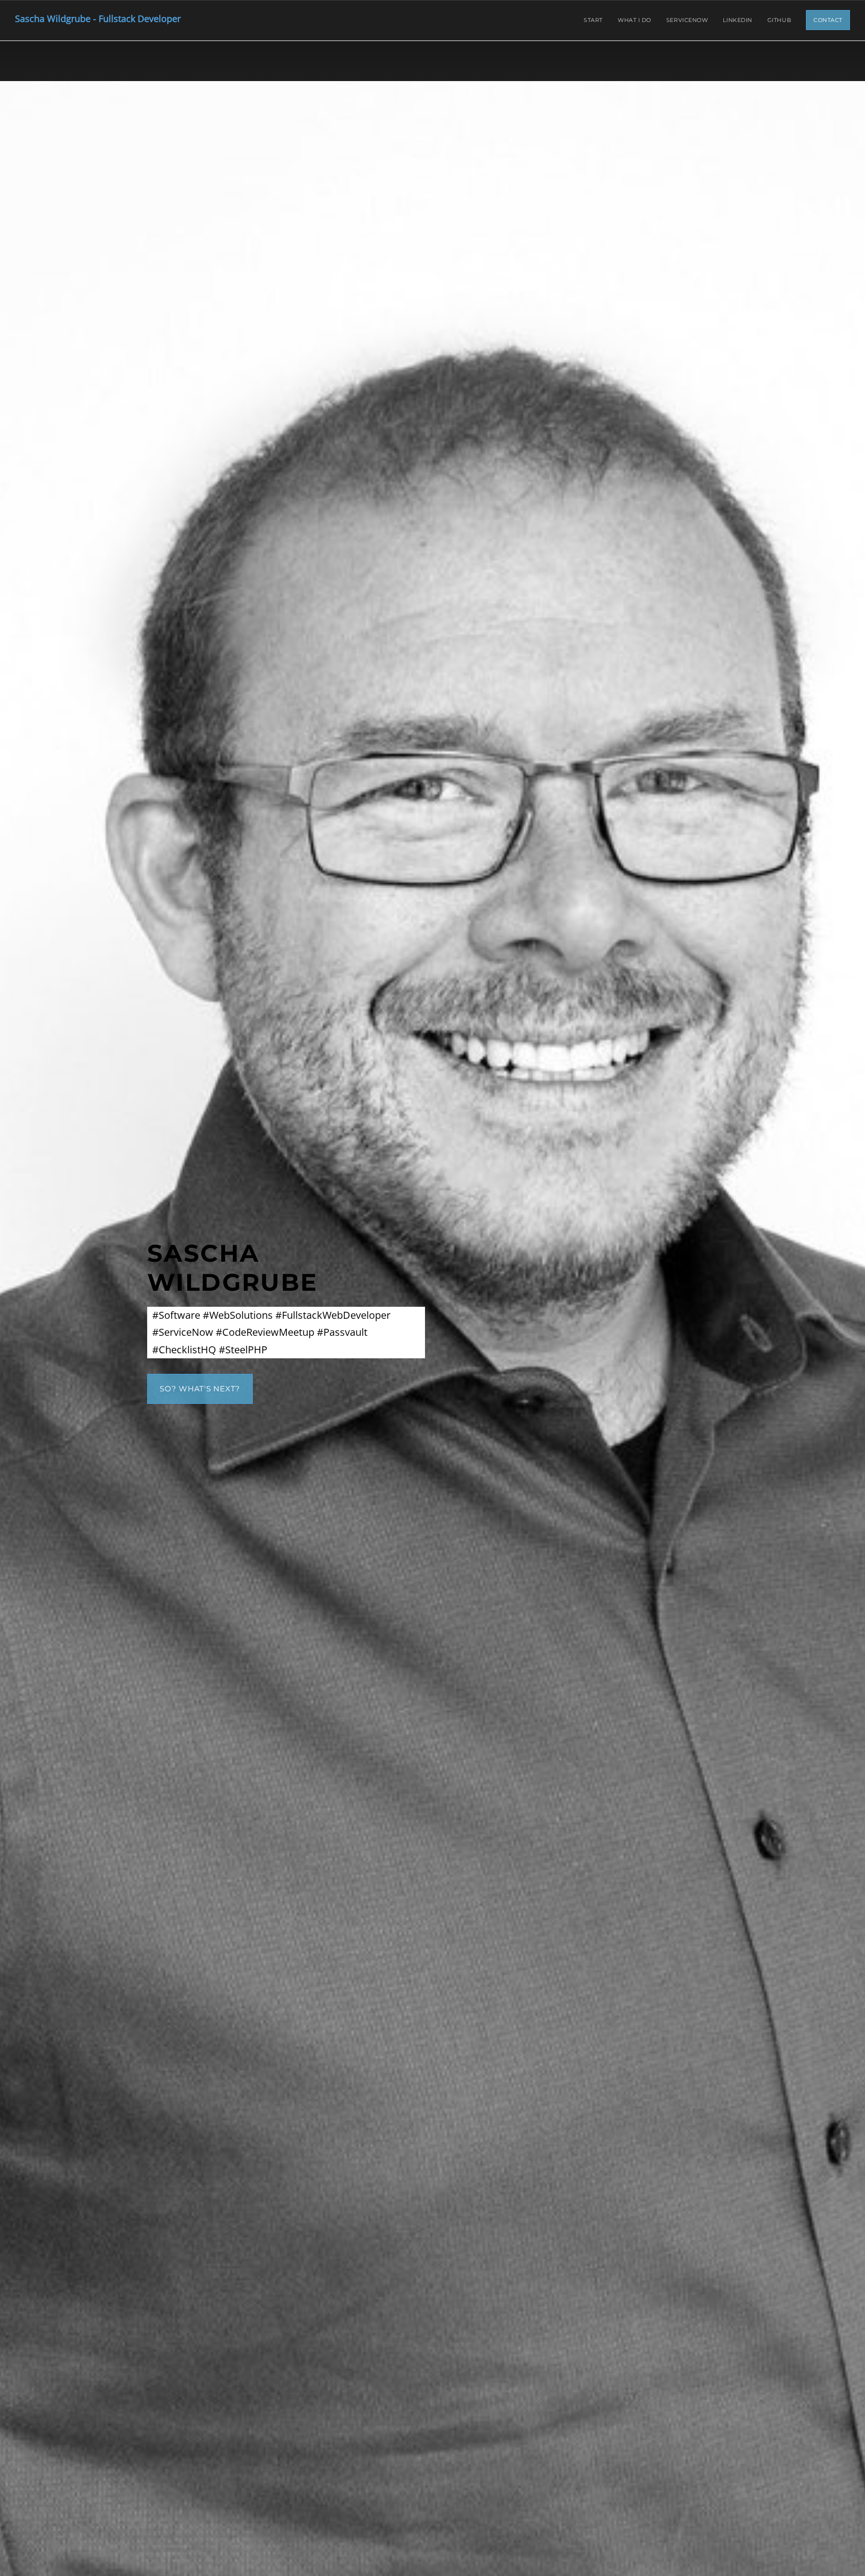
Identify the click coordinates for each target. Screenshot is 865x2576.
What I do (634, 20)
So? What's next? (200, 1389)
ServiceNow (687, 20)
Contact (828, 20)
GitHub (779, 20)
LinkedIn (737, 20)
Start (593, 20)
